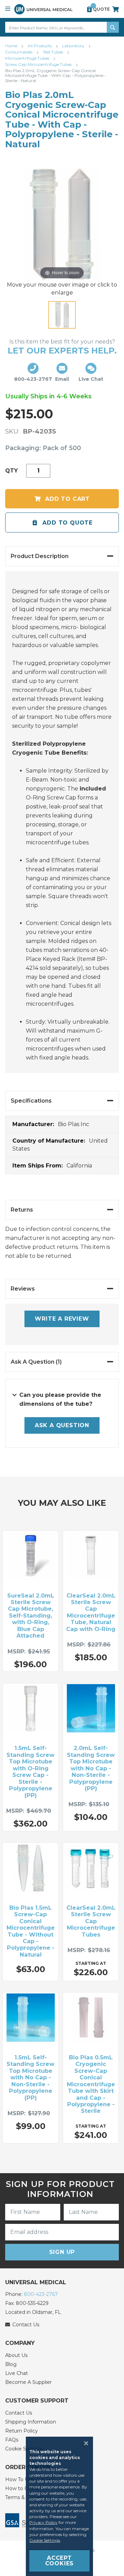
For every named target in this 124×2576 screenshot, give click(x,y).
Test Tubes (53, 52)
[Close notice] (84, 2443)
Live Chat (17, 2373)
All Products (40, 46)
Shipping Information (31, 2422)
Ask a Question (62, 1425)
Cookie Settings (45, 2540)
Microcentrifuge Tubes (28, 58)
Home (12, 46)
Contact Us (19, 2413)
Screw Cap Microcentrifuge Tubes (39, 64)
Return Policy (22, 2431)
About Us (16, 2355)
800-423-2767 (41, 2294)
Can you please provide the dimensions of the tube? (60, 1399)
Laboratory (74, 46)
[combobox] (62, 27)
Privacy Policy (43, 2522)
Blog (11, 2364)
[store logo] (43, 9)
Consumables (19, 52)
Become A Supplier (28, 2382)
